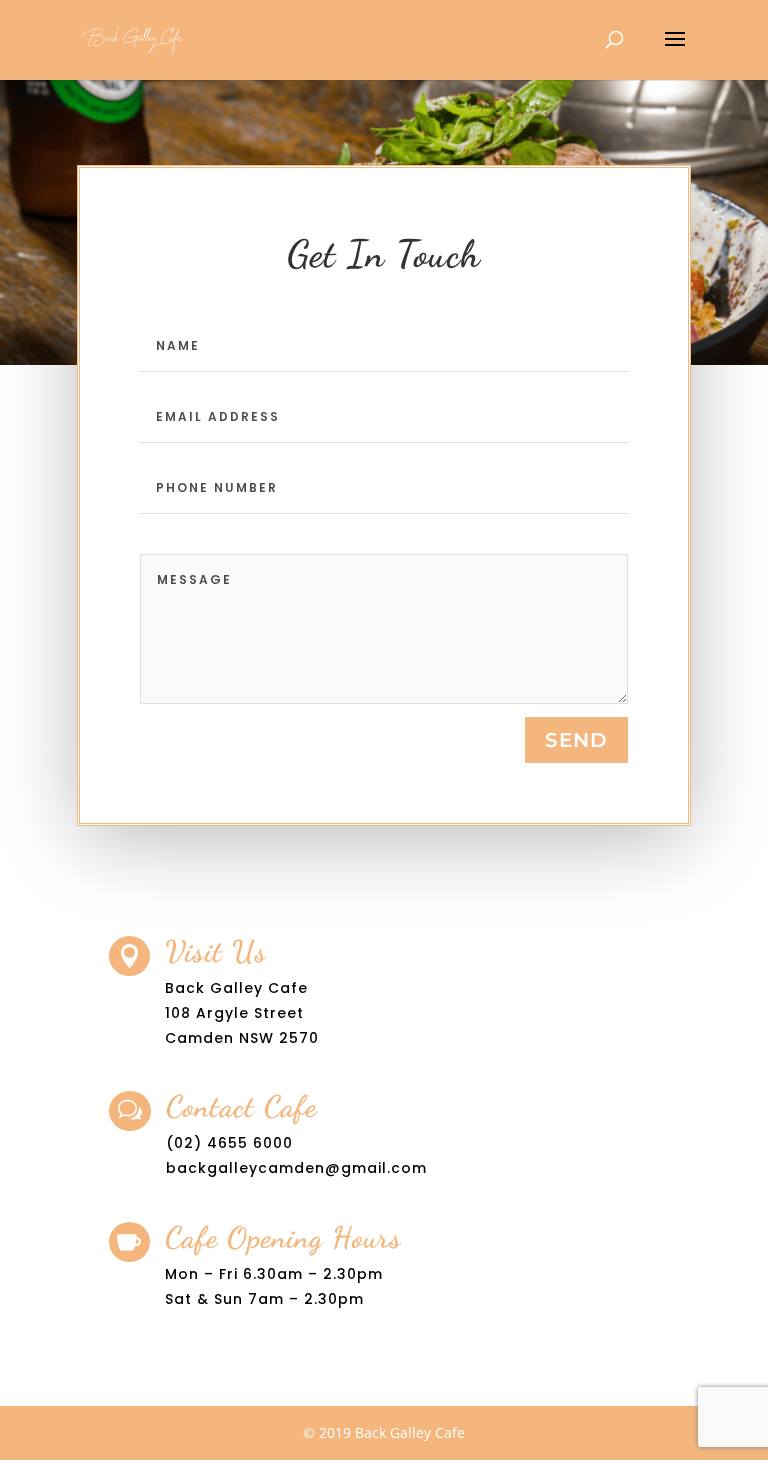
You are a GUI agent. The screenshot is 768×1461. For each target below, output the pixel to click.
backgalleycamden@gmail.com (296, 1168)
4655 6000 (250, 1143)
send (576, 740)
